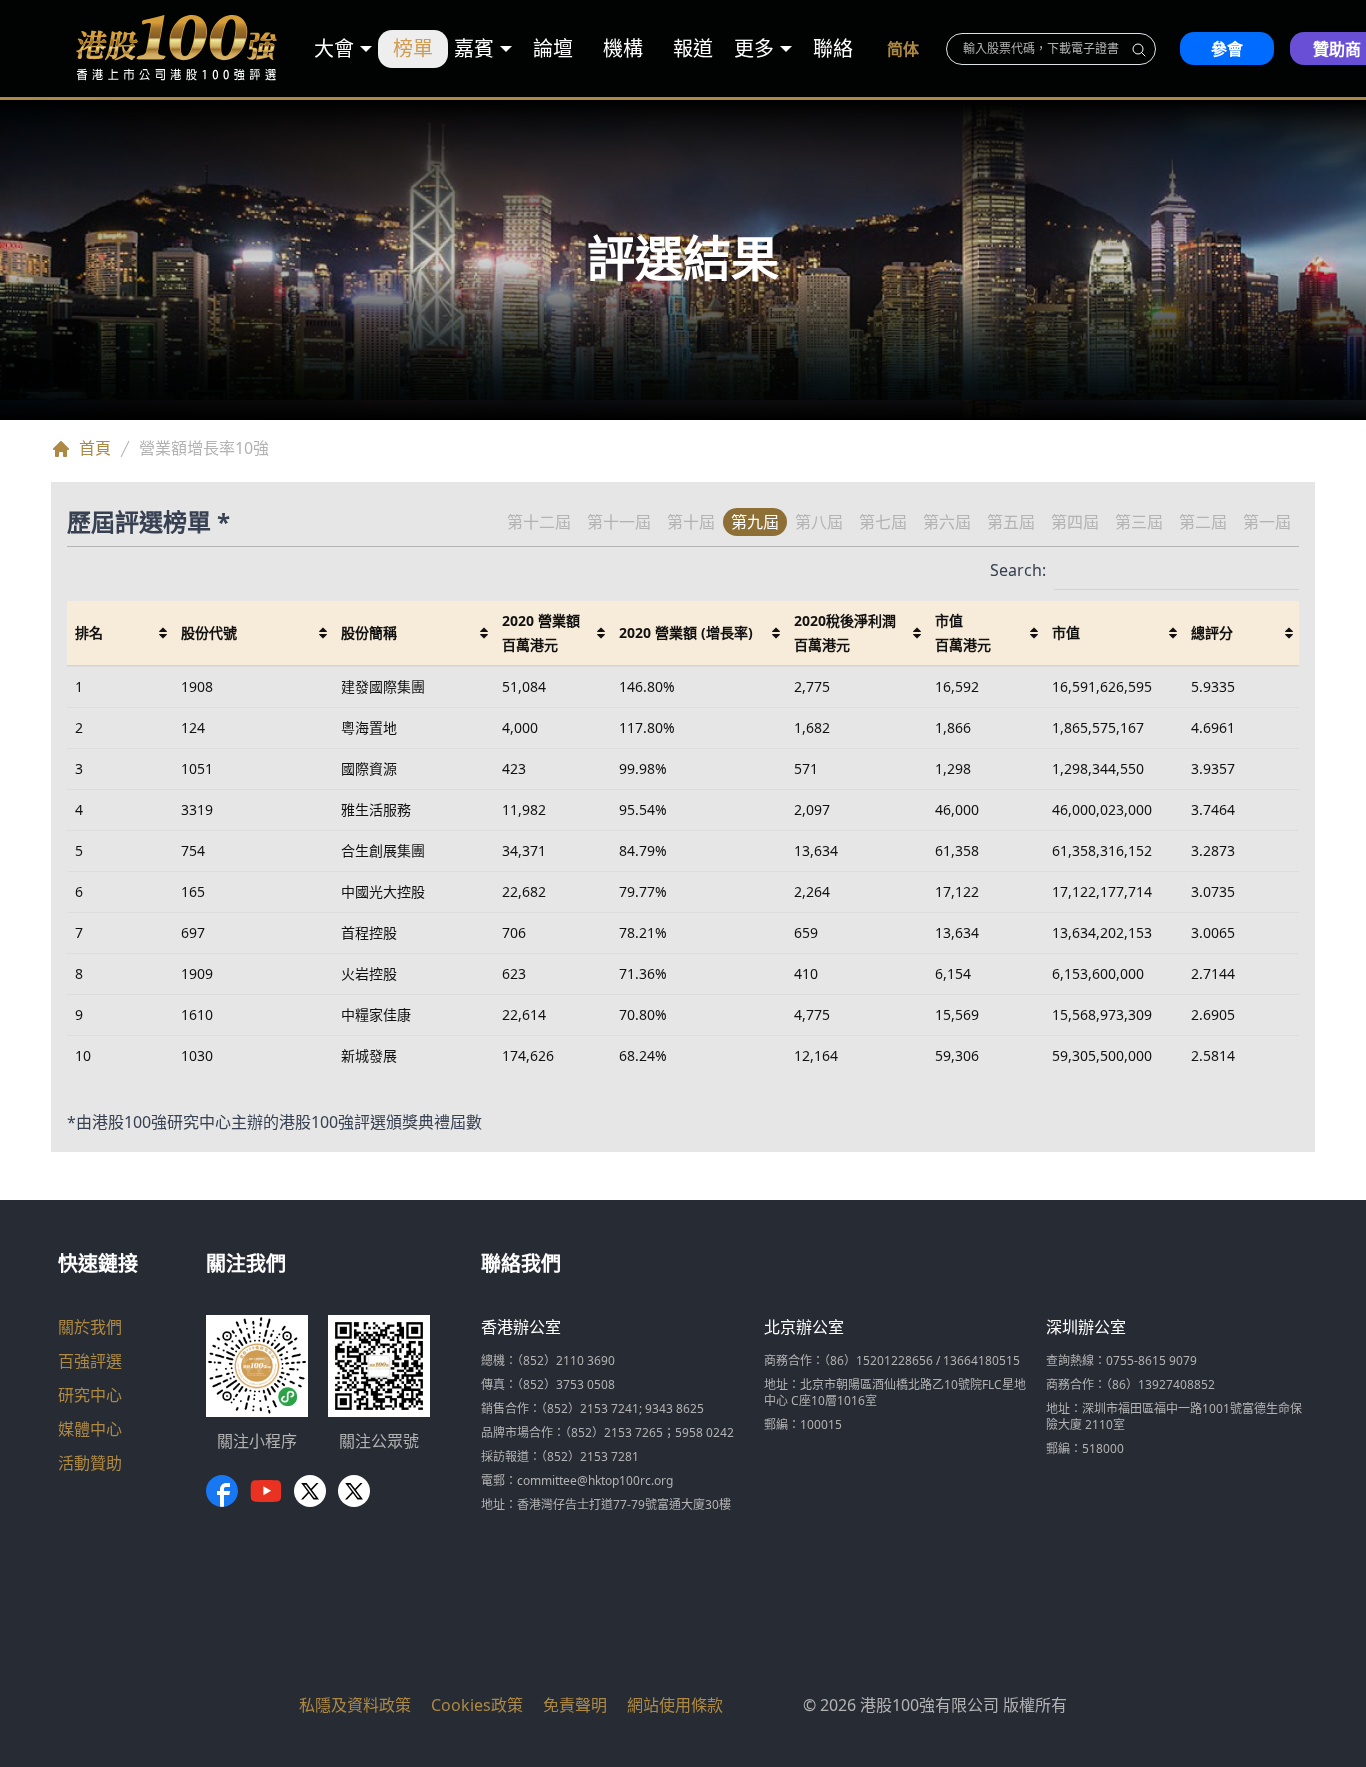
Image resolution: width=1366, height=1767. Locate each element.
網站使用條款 (675, 1705)
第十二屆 (539, 522)
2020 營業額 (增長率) (686, 632)
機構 (623, 48)
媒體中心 (90, 1429)
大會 (334, 48)
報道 (693, 48)
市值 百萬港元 (963, 632)
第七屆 (883, 522)
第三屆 (1139, 522)
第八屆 (819, 522)
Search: (1018, 570)
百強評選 (90, 1361)
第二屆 (1203, 522)
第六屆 (947, 522)
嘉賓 (474, 48)
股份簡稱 (369, 632)
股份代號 (209, 632)
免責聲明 (575, 1705)
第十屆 (691, 522)
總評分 (1212, 632)
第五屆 (1011, 522)
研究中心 (90, 1395)
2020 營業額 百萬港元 (541, 632)
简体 (903, 49)
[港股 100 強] (177, 48)
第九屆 (755, 522)
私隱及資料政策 (355, 1705)
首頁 (95, 448)
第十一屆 (619, 522)
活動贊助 (90, 1463)
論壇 (553, 48)
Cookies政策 (477, 1705)
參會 (1227, 49)
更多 (754, 48)
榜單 (413, 48)
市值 (1066, 632)
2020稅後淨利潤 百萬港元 (845, 632)
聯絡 (833, 48)
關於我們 (90, 1327)
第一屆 (1267, 522)
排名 (89, 632)
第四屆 (1075, 522)
